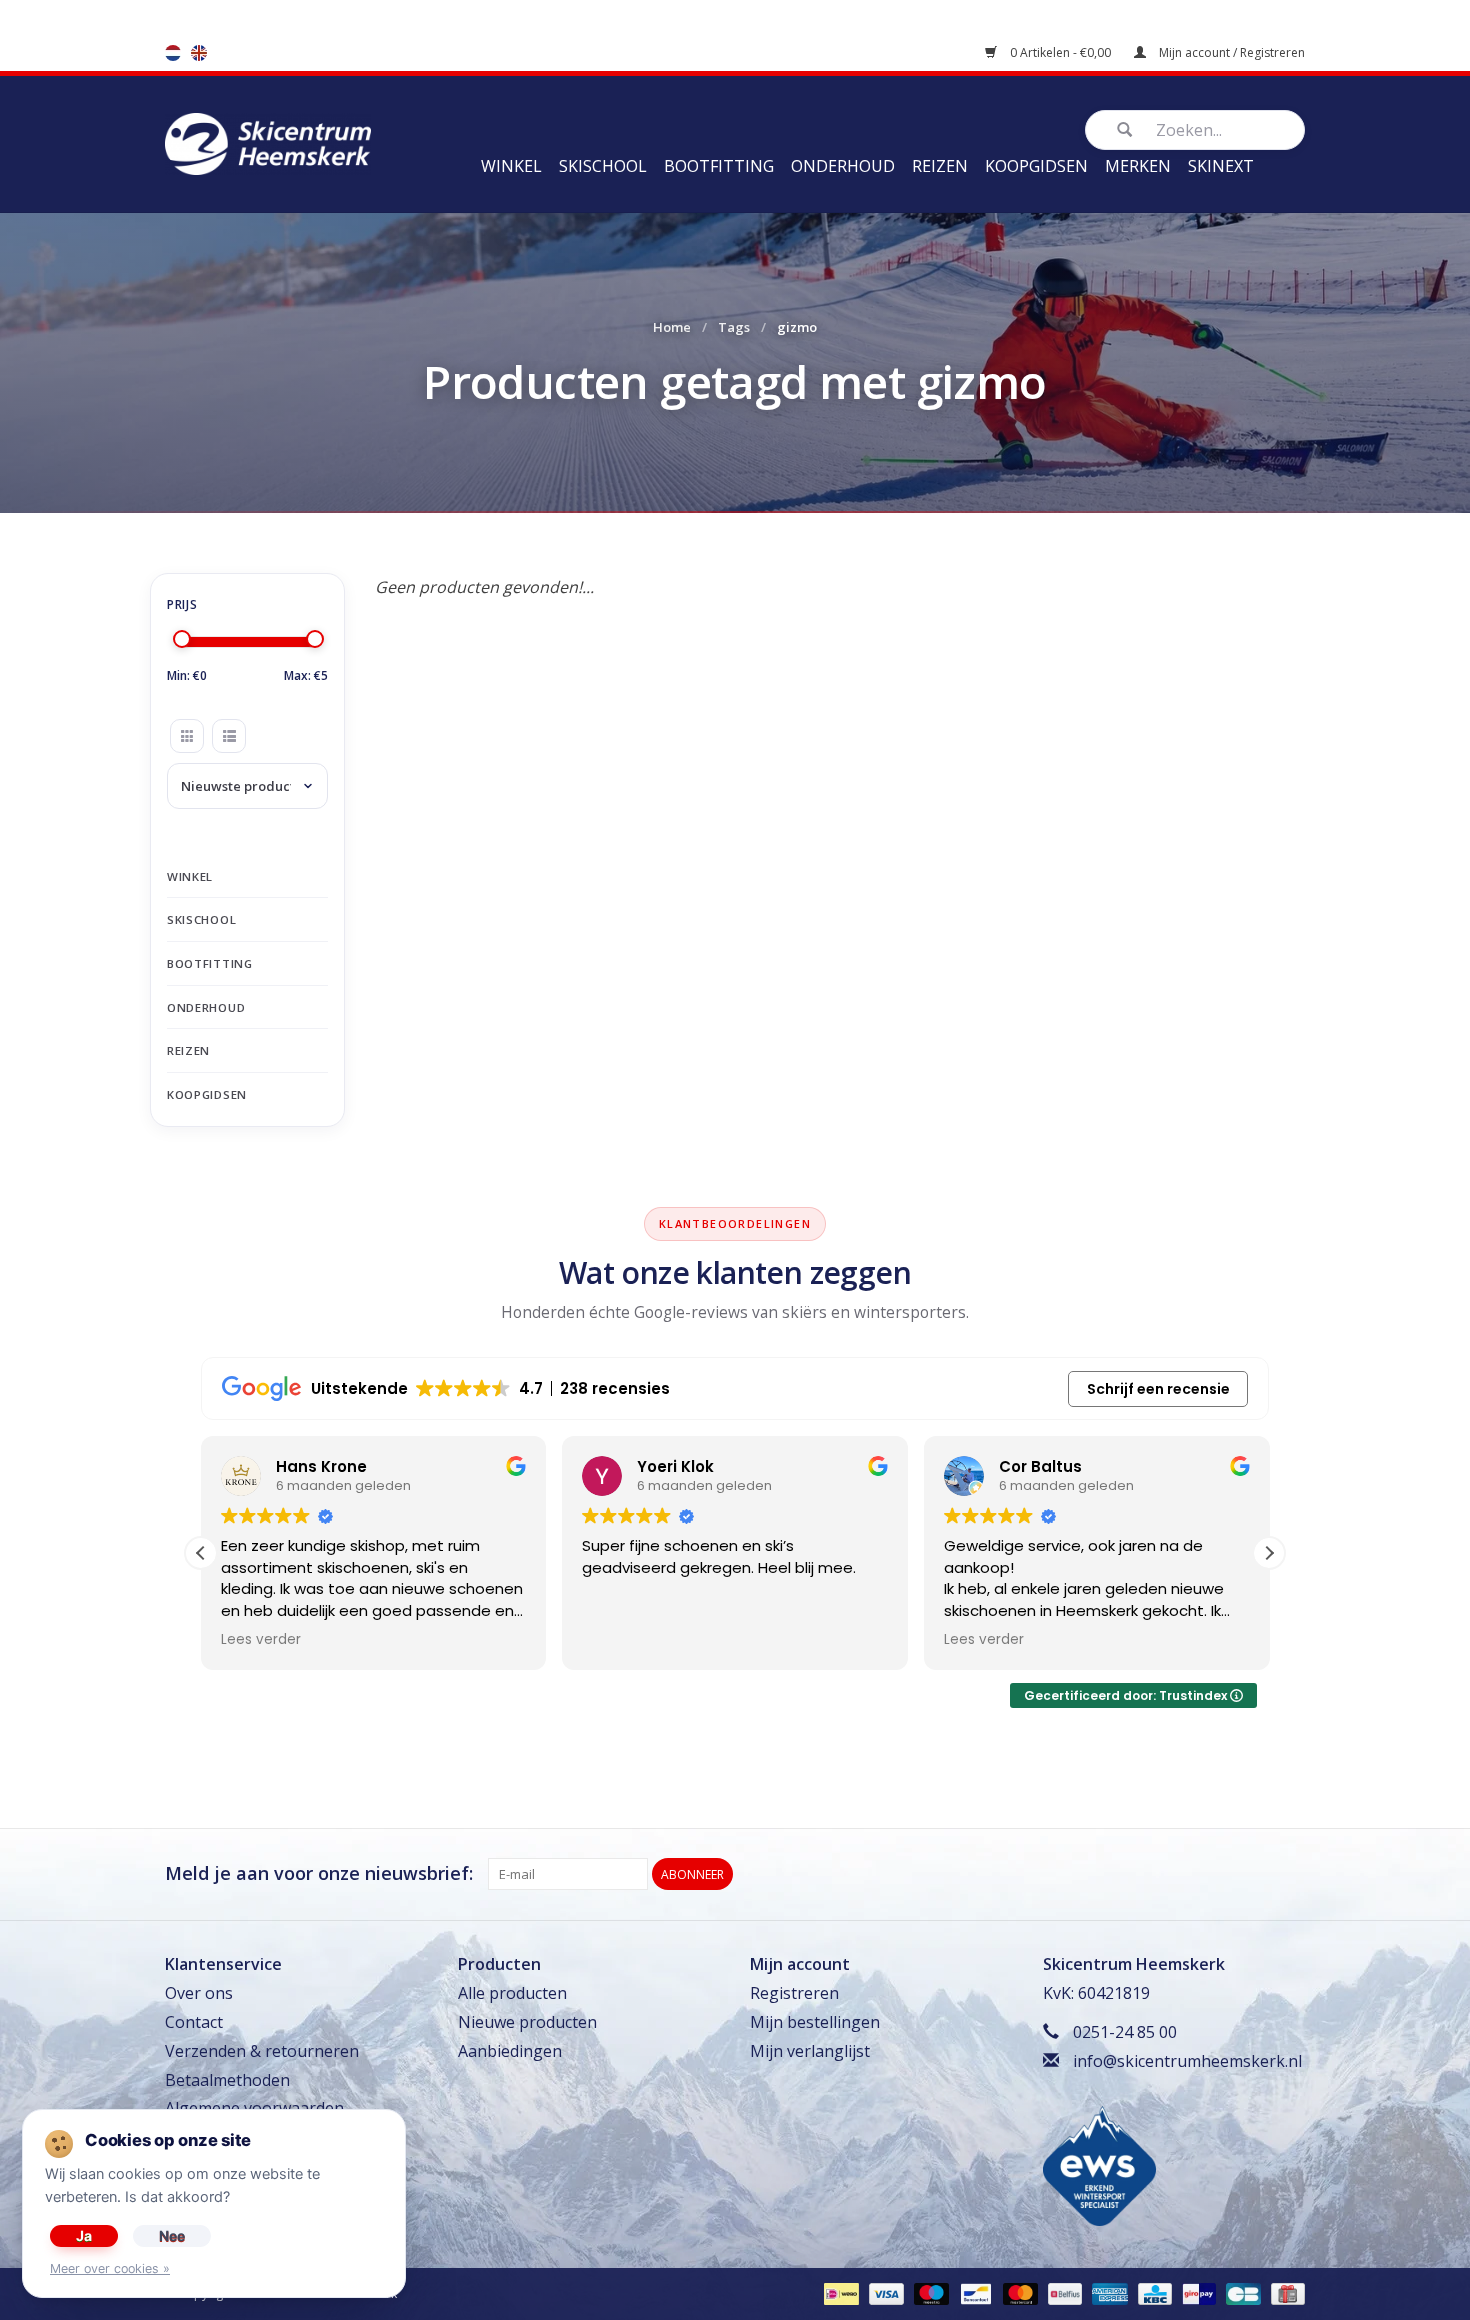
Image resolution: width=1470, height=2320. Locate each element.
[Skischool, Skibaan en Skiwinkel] (268, 142)
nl (173, 53)
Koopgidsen (1036, 166)
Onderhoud (843, 166)
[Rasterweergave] (187, 736)
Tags (734, 327)
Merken (1138, 166)
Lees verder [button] (261, 1640)
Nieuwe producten (527, 2022)
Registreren (794, 1993)
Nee (172, 2235)
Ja (84, 2235)
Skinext (1221, 166)
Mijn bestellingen (815, 2022)
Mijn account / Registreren (1230, 52)
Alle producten (512, 1993)
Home (672, 327)
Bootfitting (719, 166)
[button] (1269, 1553)
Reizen (940, 166)
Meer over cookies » (110, 2268)
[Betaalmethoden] (839, 2293)
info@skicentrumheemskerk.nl (1187, 2061)
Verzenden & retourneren (262, 2051)
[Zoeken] (1124, 130)
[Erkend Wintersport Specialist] (1099, 2164)
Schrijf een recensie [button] (1158, 1389)
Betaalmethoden (227, 2080)
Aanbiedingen (510, 2051)
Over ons (199, 1993)
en (199, 53)
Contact (194, 2022)
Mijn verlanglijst (810, 2051)
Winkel (511, 166)
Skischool (603, 166)
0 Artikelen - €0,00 (1060, 52)
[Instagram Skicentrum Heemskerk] (1289, 1874)
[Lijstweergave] (229, 736)
